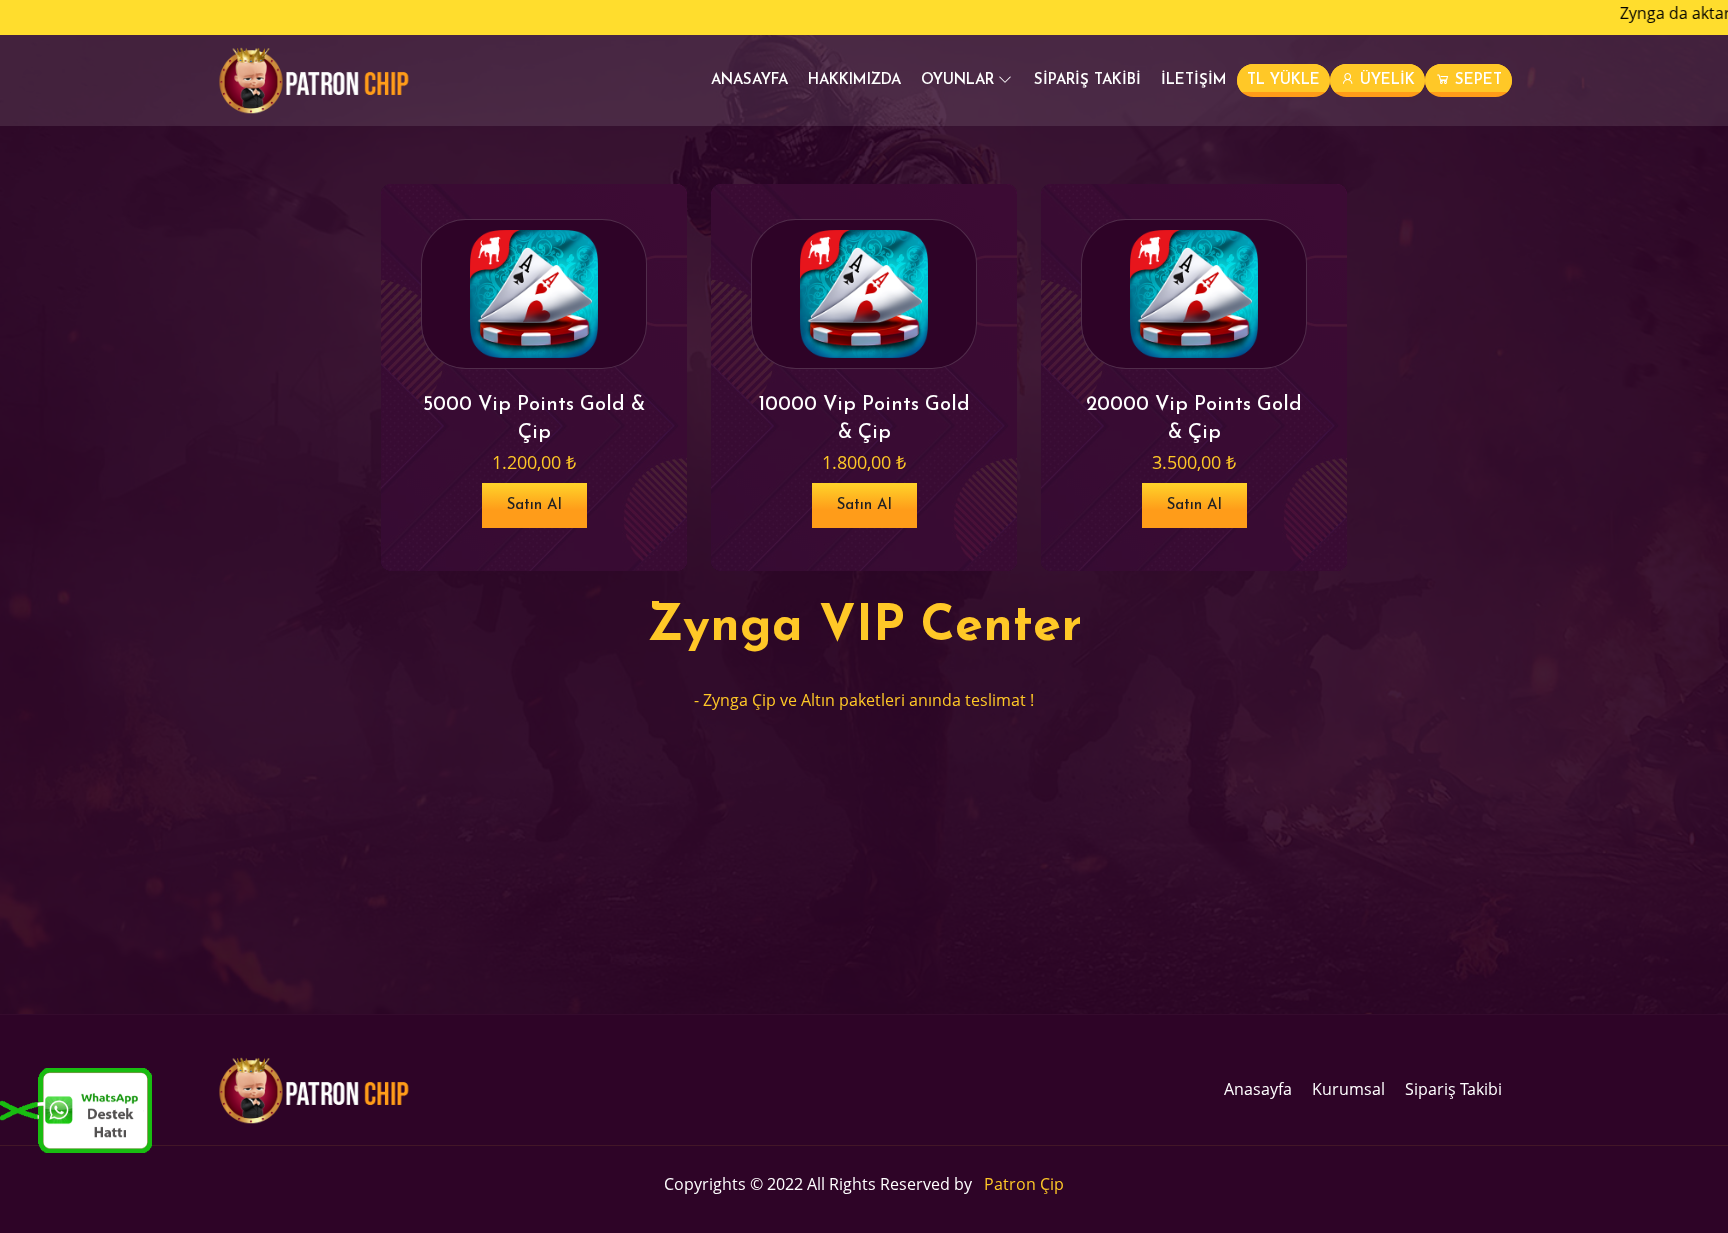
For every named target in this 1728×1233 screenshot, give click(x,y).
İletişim (1194, 80)
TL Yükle (1283, 80)
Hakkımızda (854, 80)
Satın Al (534, 505)
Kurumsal (1348, 1089)
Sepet (1476, 80)
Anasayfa (749, 80)
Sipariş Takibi (1087, 80)
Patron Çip (1024, 1184)
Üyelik (1385, 80)
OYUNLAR (957, 80)
